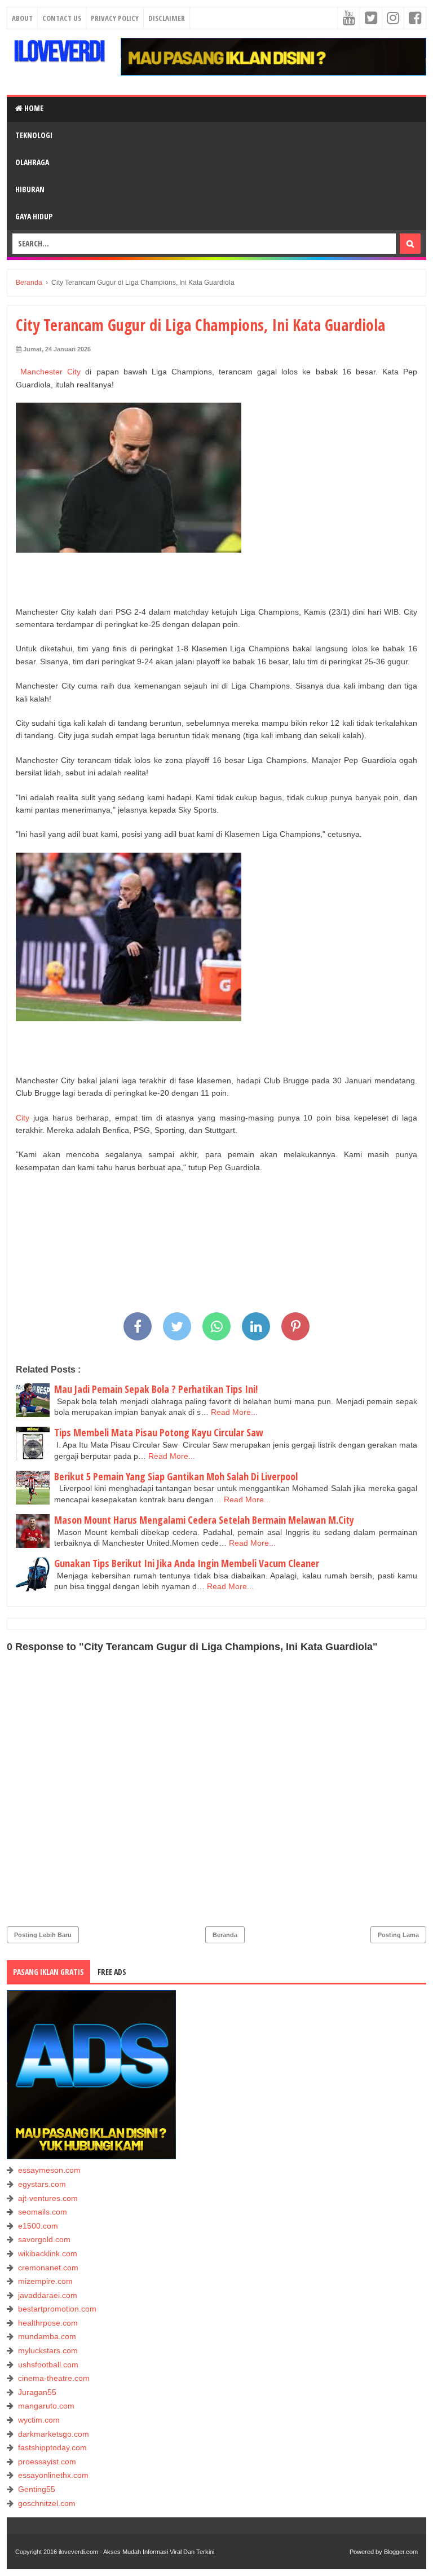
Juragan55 (37, 2392)
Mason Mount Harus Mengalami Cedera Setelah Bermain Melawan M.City (204, 1520)
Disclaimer (167, 18)
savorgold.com (44, 2239)
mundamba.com (47, 2336)
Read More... (234, 1412)
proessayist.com (47, 2462)
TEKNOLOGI (34, 135)
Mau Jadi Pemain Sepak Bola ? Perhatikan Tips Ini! (156, 1389)
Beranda (225, 1935)
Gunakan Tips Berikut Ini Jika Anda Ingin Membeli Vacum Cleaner (187, 1563)
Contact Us (62, 18)
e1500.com (38, 2226)
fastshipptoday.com (52, 2447)
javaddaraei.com (48, 2295)
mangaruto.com (46, 2406)
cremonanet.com (48, 2268)
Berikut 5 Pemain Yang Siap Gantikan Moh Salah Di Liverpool (176, 1476)
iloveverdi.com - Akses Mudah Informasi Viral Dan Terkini (136, 2552)
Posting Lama (398, 1935)
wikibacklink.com (48, 2253)
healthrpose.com (48, 2323)
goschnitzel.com (47, 2503)
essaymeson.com (49, 2170)
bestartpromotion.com (57, 2309)
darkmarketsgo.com (54, 2434)
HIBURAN (30, 189)
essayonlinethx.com (53, 2475)
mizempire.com (45, 2281)
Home (33, 108)
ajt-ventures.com (48, 2198)
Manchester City (50, 372)
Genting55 (37, 2489)
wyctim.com (39, 2420)
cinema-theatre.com (54, 2378)
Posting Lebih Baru (43, 1935)
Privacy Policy (115, 18)
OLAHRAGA (32, 162)
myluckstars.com (48, 2350)
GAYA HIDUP (34, 216)
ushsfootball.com (48, 2365)
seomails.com (43, 2212)
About (22, 18)
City (23, 1118)
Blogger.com (401, 2552)
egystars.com (42, 2184)
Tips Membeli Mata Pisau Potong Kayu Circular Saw (159, 1432)
